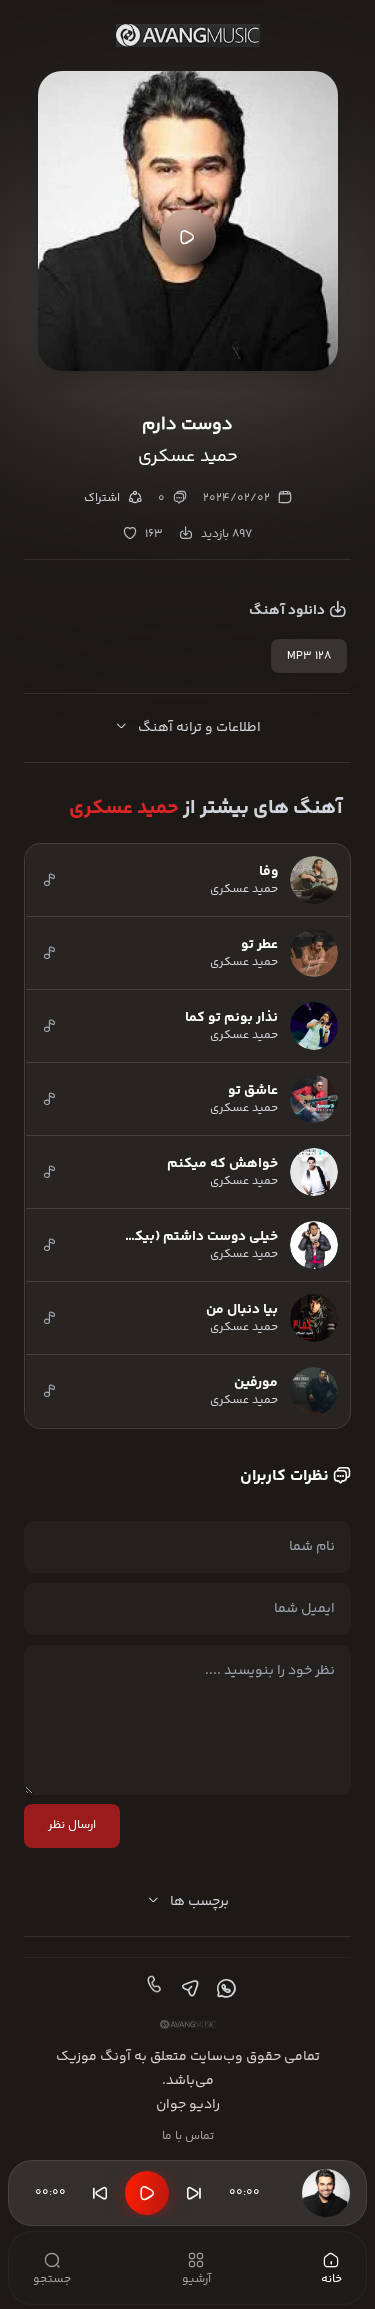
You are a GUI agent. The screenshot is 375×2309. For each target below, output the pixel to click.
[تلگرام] (188, 1989)
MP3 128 (309, 656)
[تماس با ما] (152, 1989)
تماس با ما (188, 2136)
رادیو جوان (188, 2105)
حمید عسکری (124, 808)
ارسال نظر (72, 1825)
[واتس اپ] (224, 1989)
